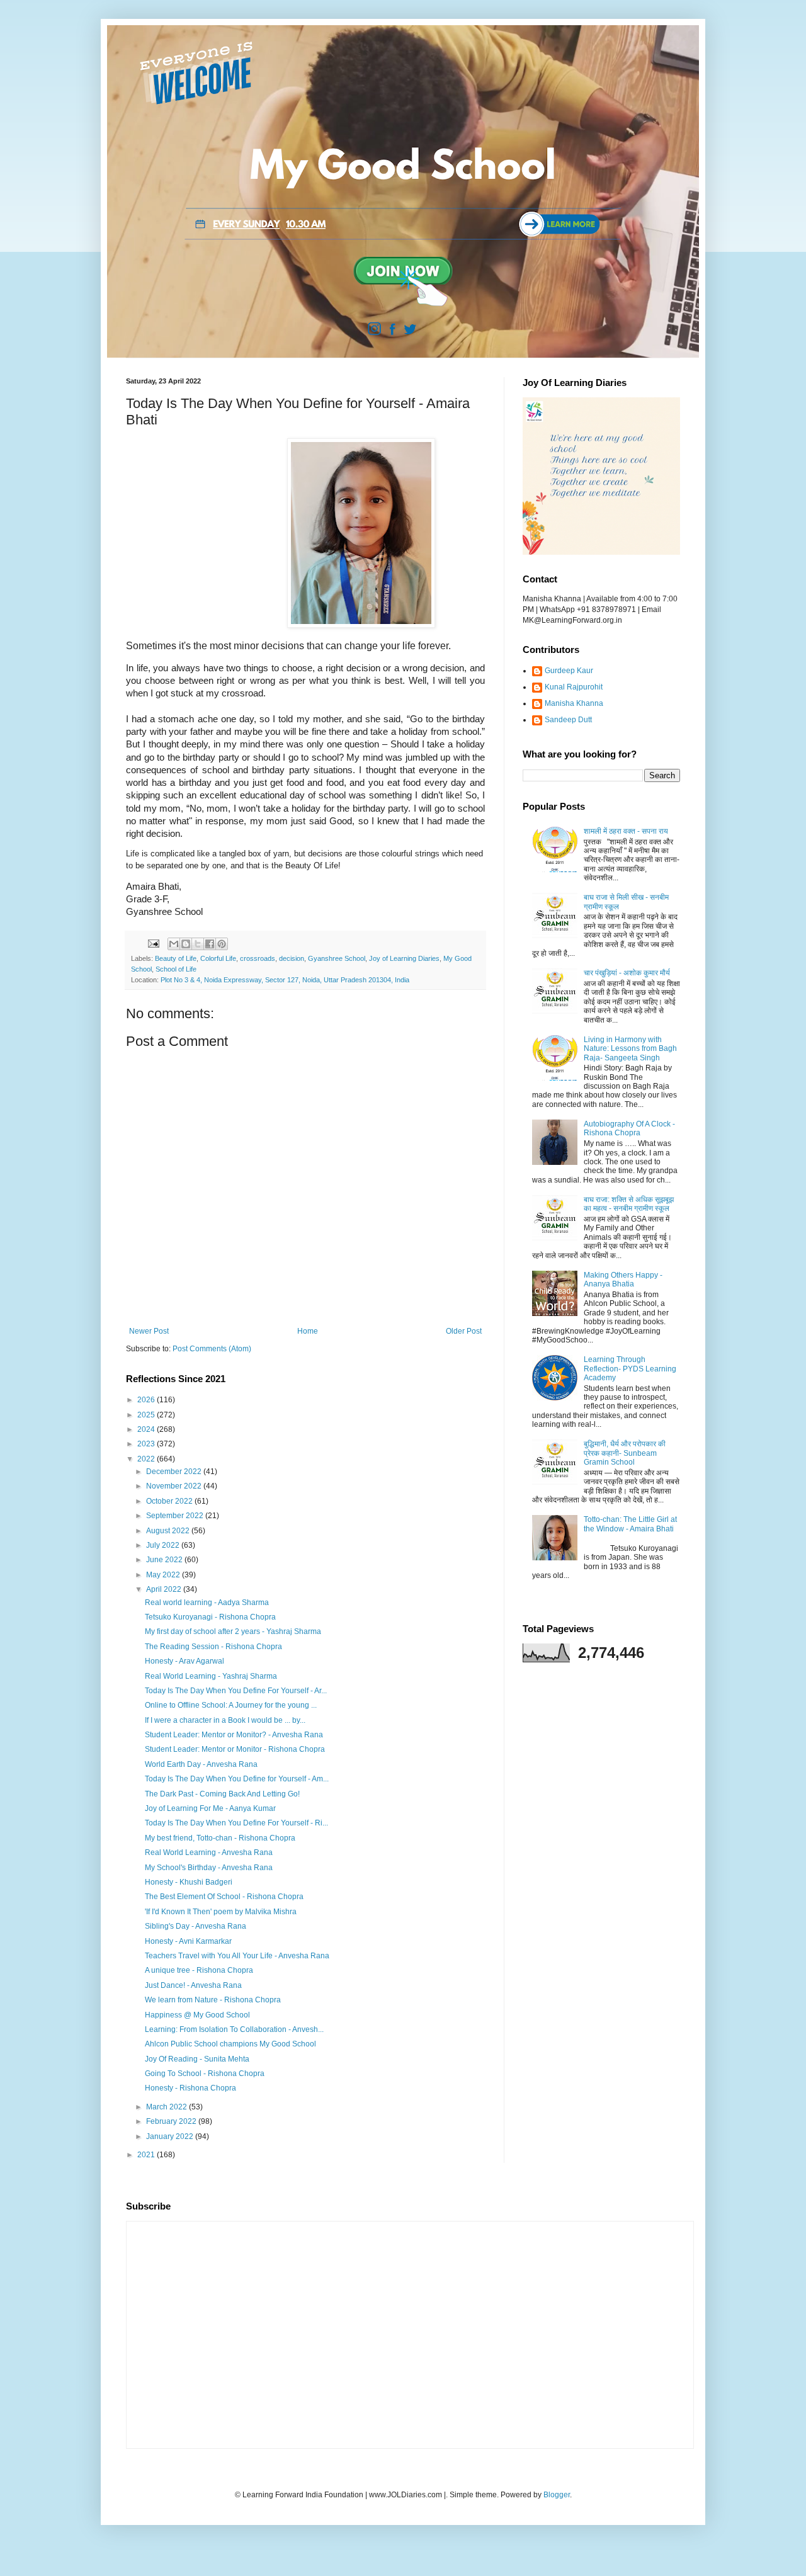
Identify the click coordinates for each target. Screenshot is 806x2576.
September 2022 (176, 1516)
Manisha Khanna (574, 703)
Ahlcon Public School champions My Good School (230, 2044)
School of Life (176, 969)
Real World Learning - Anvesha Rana (209, 1853)
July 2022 (164, 1545)
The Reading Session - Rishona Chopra (213, 1647)
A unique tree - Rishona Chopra (199, 1970)
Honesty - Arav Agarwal (184, 1661)
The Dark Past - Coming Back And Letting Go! (222, 1794)
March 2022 (167, 2107)
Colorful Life (218, 958)
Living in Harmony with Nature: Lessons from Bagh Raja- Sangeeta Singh (630, 1049)
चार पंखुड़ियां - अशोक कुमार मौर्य (627, 973)
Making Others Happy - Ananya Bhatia (623, 1279)
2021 (147, 2155)
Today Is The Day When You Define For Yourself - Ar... (236, 1691)
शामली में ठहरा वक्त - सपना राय (626, 831)
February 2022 (172, 2121)
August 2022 (169, 1531)
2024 (147, 1429)
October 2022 (170, 1501)
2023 (147, 1444)
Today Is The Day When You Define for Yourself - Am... (237, 1779)
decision (292, 958)
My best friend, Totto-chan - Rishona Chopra (220, 1838)
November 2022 (175, 1486)
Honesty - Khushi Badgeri (189, 1882)
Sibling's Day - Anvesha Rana (196, 1926)
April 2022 (165, 1589)
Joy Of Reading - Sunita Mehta (197, 2059)
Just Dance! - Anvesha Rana (193, 1985)
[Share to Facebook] (210, 944)
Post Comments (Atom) (212, 1349)
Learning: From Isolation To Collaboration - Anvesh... (234, 2029)
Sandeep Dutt (568, 720)
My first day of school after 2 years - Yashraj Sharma (233, 1631)
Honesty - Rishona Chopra (190, 2088)
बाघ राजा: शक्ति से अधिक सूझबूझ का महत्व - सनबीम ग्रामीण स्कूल (629, 1204)
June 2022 (165, 1560)
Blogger (557, 2495)
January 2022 (171, 2136)
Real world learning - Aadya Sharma (207, 1603)
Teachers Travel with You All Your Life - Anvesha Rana (237, 1956)
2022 (147, 1459)
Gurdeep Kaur (569, 671)
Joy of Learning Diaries (404, 958)
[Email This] (174, 944)
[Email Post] (153, 943)
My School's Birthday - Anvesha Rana (209, 1868)
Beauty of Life (176, 958)
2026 (147, 1400)
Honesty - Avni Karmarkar (188, 1941)
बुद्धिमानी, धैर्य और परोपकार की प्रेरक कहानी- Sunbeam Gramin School (625, 1453)
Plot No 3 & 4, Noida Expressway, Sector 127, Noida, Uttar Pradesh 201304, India (285, 980)
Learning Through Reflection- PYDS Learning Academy (630, 1369)
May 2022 (164, 1575)
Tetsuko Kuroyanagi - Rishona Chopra (210, 1617)
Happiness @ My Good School (197, 2015)
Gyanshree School (337, 958)
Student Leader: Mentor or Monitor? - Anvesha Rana (234, 1735)
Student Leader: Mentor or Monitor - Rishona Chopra (235, 1749)
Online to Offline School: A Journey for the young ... (231, 1705)
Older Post (464, 1331)
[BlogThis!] (186, 944)
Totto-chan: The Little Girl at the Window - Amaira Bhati (630, 1524)
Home (308, 1331)
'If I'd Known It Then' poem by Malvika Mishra (221, 1912)
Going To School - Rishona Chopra (205, 2074)
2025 (147, 1415)
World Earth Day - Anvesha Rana (201, 1764)
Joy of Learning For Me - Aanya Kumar (210, 1808)
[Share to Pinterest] (222, 944)
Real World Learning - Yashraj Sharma (211, 1676)
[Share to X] (198, 944)
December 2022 (175, 1472)
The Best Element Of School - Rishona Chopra (224, 1897)
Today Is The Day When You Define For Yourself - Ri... (236, 1823)
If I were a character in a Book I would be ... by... (225, 1720)
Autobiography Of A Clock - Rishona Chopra (629, 1128)
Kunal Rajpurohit (574, 687)
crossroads (258, 958)
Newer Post (149, 1331)
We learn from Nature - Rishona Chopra (213, 2000)
